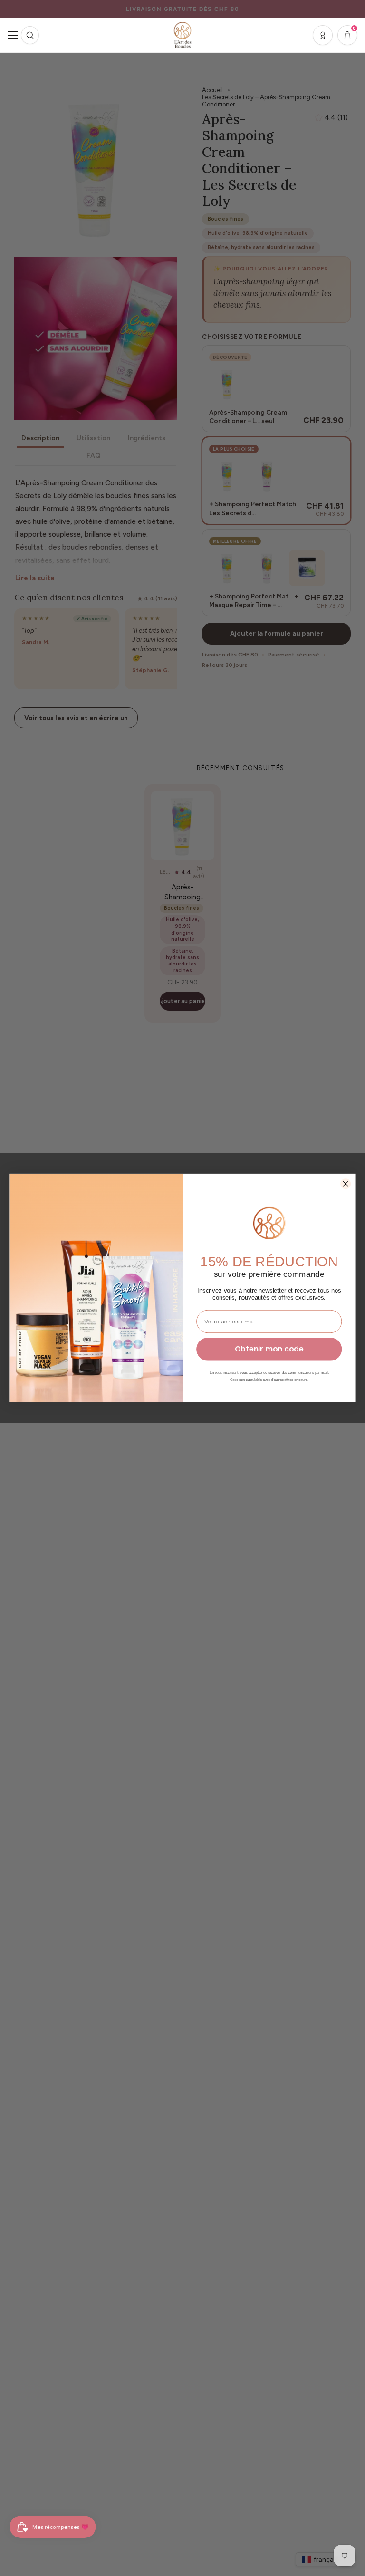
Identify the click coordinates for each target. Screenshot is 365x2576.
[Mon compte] (323, 35)
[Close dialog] (346, 1184)
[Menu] (13, 35)
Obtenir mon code (269, 1349)
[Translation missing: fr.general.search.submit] (30, 35)
